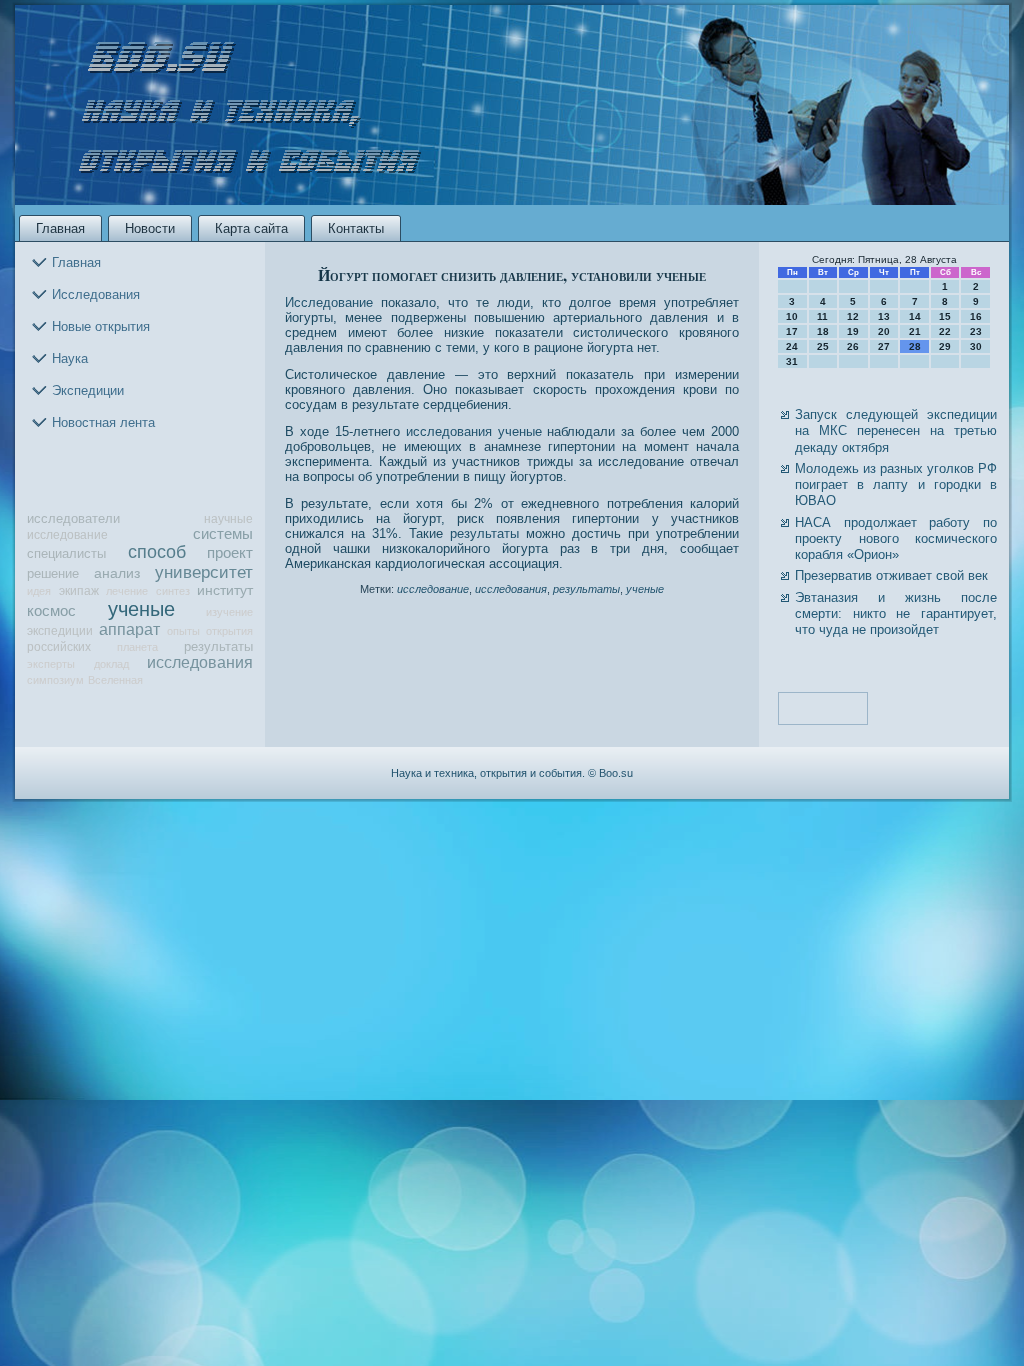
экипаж (79, 590)
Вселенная (115, 680)
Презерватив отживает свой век (891, 575)
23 (976, 331)
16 (976, 316)
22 (945, 331)
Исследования (96, 294)
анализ (117, 573)
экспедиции (60, 630)
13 (884, 316)
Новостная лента (103, 422)
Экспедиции (88, 390)
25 (823, 346)
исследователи (73, 518)
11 (822, 316)
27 (884, 346)
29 (945, 346)
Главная (60, 228)
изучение (229, 612)
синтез (173, 591)
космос (51, 611)
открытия (229, 631)
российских (59, 646)
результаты (218, 646)
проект (230, 553)
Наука (70, 358)
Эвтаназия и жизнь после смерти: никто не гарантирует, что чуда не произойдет (896, 614)
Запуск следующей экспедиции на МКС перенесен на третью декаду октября (896, 431)
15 (945, 316)
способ (157, 552)
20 (884, 331)
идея (39, 591)
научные (228, 518)
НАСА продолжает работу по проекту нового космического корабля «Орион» (896, 539)
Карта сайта (251, 228)
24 (792, 346)
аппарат (129, 629)
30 (976, 346)
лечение (127, 591)
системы (223, 534)
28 (915, 346)
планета (137, 647)
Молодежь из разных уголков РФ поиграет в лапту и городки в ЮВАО (896, 485)
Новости (150, 228)
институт (225, 590)
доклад (111, 664)
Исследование (329, 302)
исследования (200, 662)
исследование (67, 534)
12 (853, 316)
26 (853, 346)
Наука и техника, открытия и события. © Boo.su (512, 773)
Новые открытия (101, 326)
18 (823, 331)
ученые (141, 609)
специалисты (66, 553)
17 (792, 331)
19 (853, 331)
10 (792, 316)
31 (792, 361)
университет (204, 572)
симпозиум (55, 680)
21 (915, 331)
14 (915, 316)
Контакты (356, 228)
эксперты (51, 664)
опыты (183, 631)
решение (53, 573)
